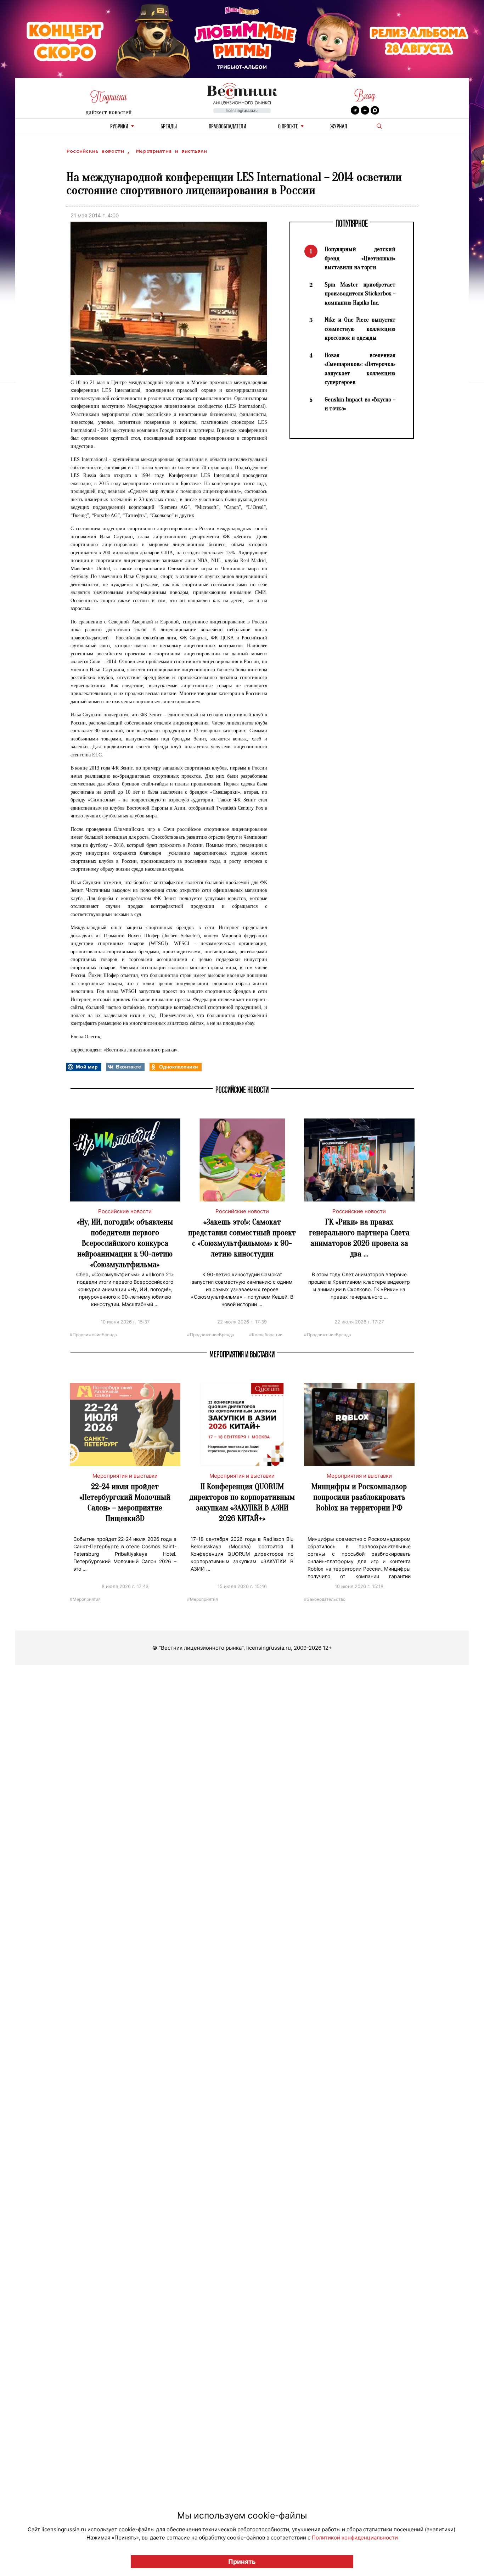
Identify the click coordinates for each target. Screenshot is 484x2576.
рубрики (119, 127)
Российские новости (97, 151)
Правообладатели (227, 127)
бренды (169, 127)
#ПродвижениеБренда (93, 1334)
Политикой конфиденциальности (355, 2538)
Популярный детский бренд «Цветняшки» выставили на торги (360, 258)
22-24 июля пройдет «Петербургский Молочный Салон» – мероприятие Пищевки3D (125, 1502)
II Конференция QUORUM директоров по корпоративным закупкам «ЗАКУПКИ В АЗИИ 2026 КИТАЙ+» (242, 1502)
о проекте (288, 127)
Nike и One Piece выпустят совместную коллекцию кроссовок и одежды (360, 329)
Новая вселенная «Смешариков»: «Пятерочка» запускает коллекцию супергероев (360, 369)
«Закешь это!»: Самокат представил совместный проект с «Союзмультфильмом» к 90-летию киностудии (242, 1238)
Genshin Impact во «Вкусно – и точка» (360, 404)
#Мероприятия (85, 1599)
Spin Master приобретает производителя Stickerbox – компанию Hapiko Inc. (360, 294)
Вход (365, 96)
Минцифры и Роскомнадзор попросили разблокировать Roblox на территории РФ (359, 1497)
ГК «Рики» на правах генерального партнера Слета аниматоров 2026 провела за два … (359, 1238)
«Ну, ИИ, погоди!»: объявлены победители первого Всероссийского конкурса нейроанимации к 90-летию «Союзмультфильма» (125, 1243)
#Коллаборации (266, 1334)
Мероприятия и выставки (171, 151)
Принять (242, 2562)
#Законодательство (325, 1599)
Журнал (339, 127)
